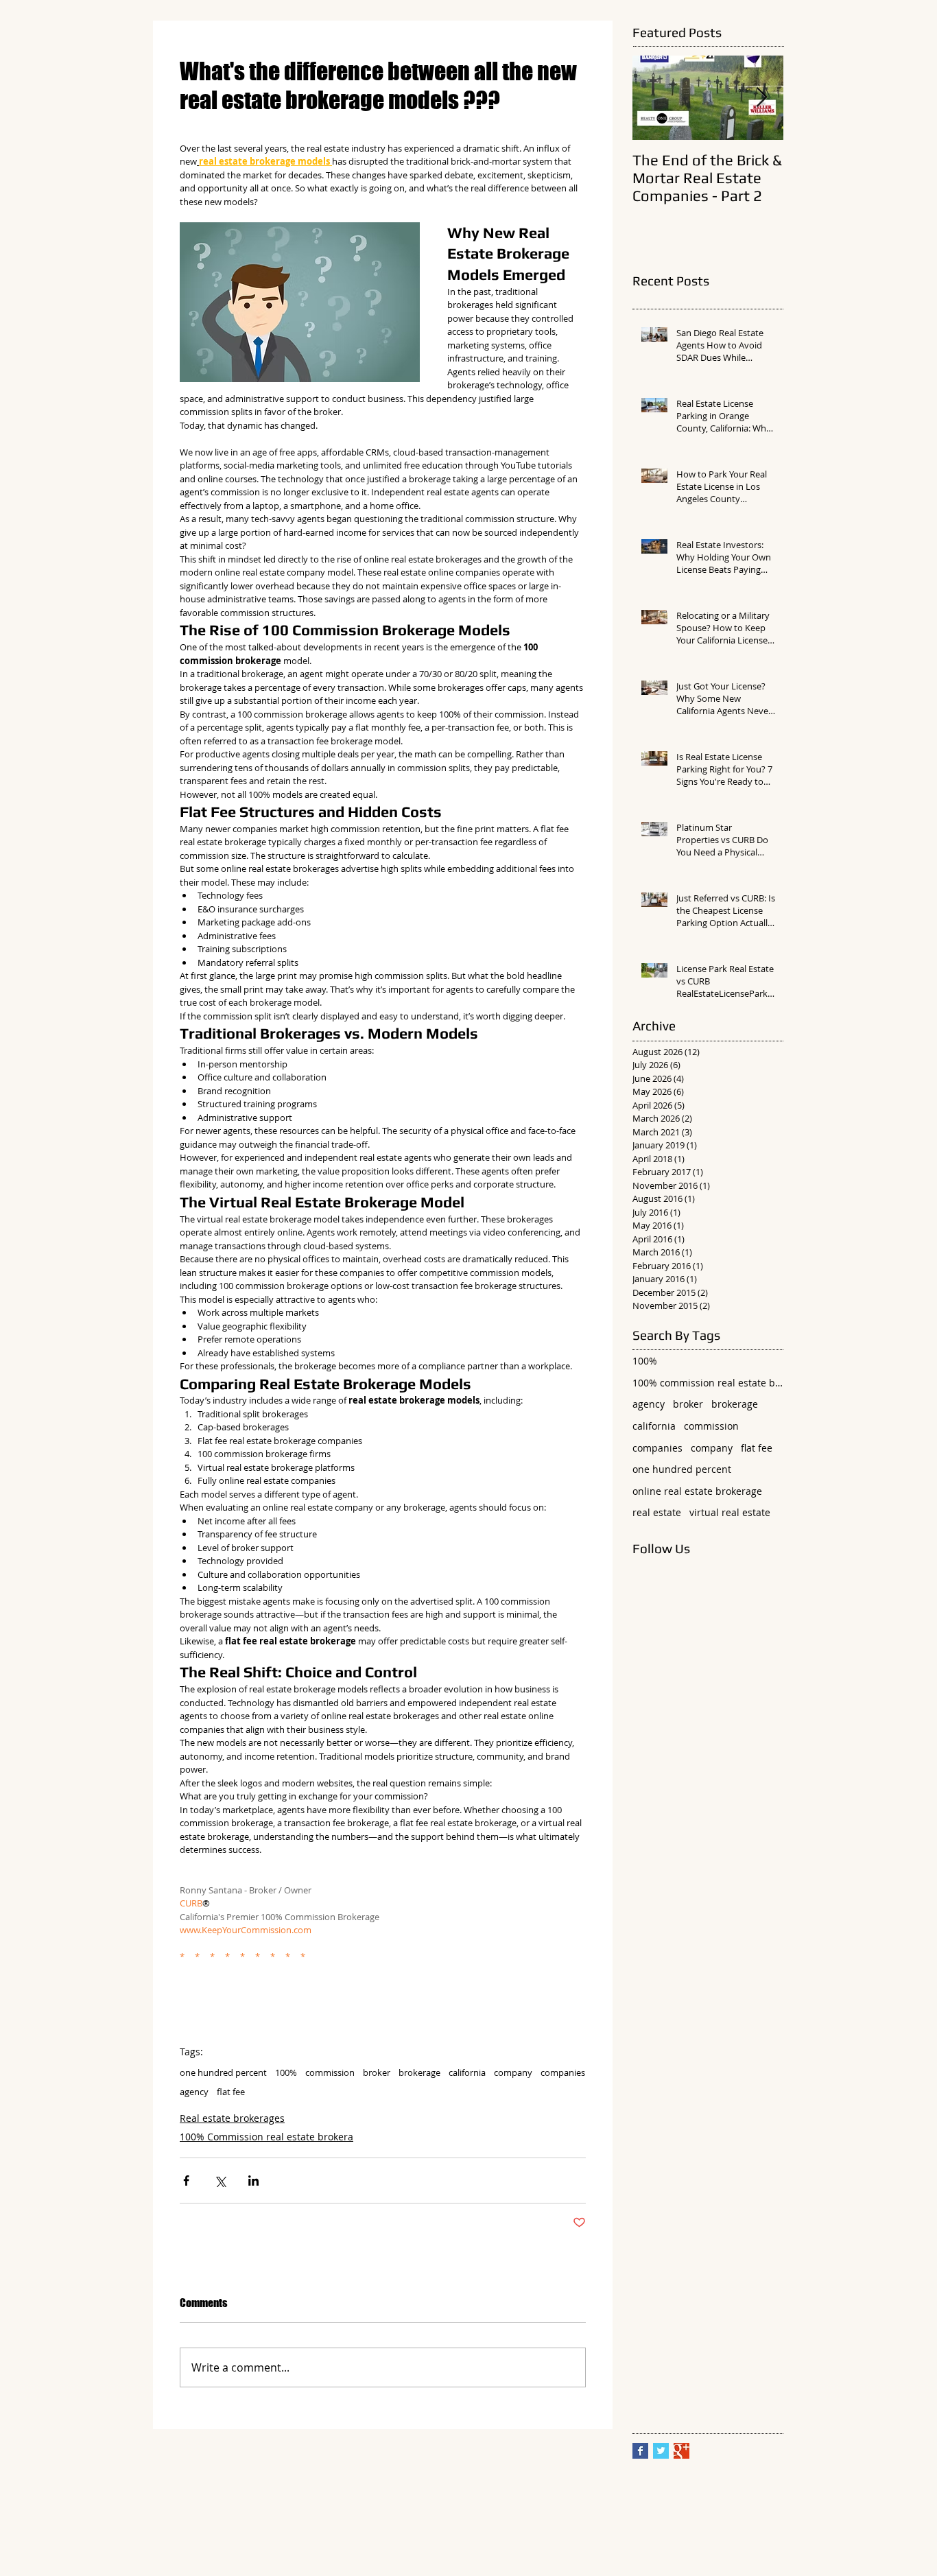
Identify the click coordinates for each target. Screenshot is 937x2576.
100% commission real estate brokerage (708, 1383)
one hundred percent (223, 2072)
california (467, 2072)
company (513, 2072)
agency (194, 2092)
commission (330, 2072)
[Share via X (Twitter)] (220, 2181)
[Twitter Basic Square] (661, 2451)
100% (286, 2072)
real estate (657, 1512)
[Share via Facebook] (186, 2181)
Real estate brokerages (232, 2118)
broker (377, 2072)
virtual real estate (730, 1512)
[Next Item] (761, 98)
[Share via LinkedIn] (253, 2181)
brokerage (419, 2072)
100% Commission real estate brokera (266, 2137)
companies (563, 2072)
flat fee (231, 2092)
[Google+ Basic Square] (681, 2451)
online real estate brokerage (697, 1491)
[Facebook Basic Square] (640, 2451)
